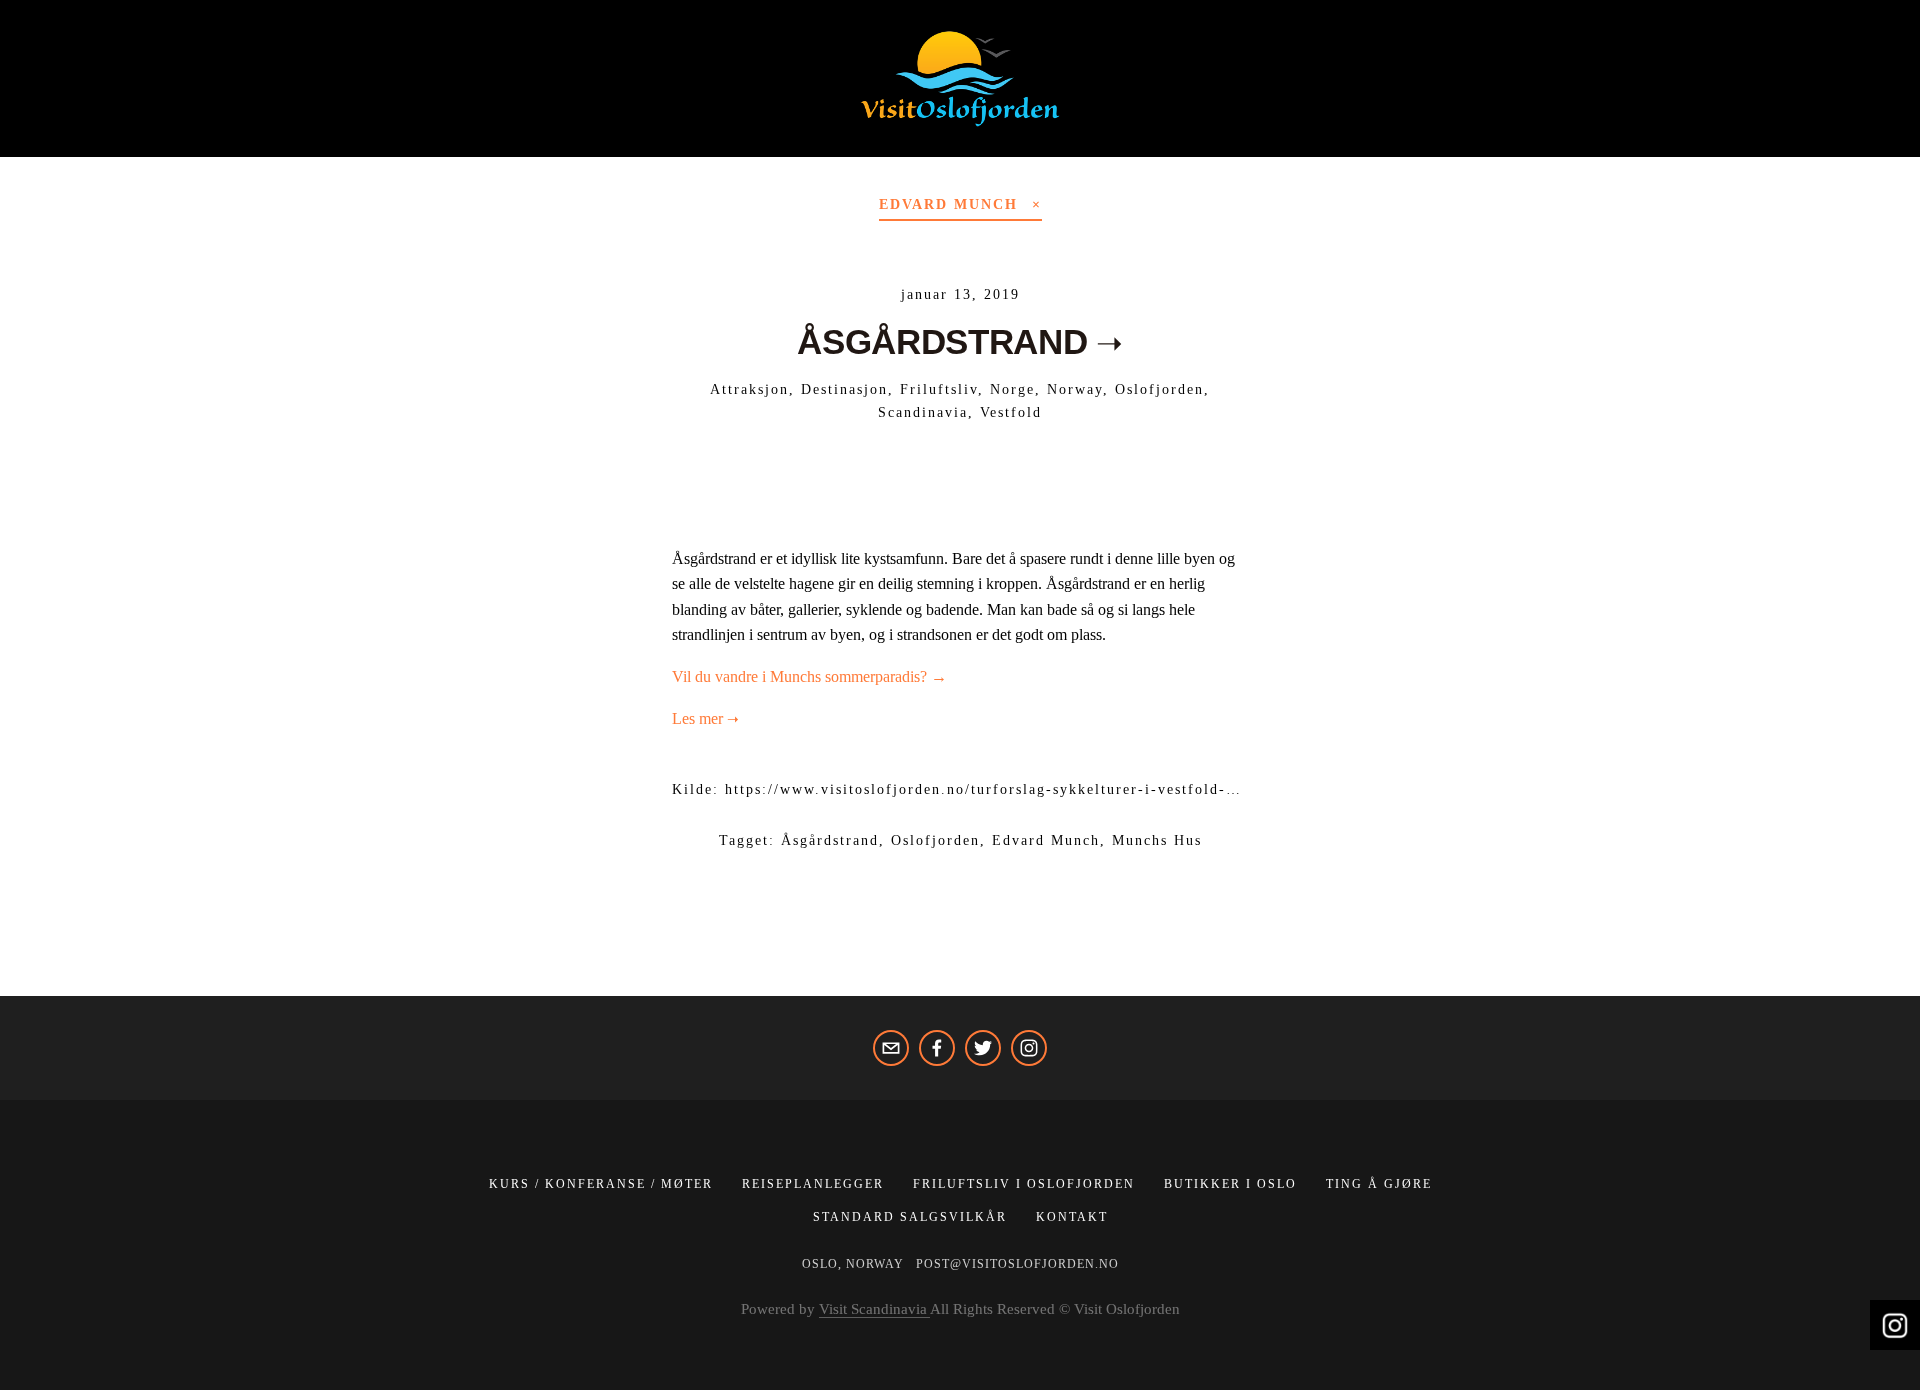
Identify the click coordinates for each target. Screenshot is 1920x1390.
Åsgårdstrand (830, 840)
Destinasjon (844, 389)
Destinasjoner (576, 144)
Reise (704, 144)
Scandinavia (923, 412)
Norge (1012, 389)
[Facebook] (937, 1048)
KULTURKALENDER (1001, 144)
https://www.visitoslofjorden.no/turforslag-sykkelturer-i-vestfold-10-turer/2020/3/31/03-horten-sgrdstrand (1129, 789)
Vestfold (1011, 412)
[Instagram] (1029, 1048)
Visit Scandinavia (874, 1308)
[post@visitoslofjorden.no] (891, 1048)
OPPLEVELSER (331, 144)
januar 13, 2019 (960, 294)
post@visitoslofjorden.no (1017, 1264)
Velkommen (180, 144)
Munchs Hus (1157, 840)
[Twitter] (983, 1048)
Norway (1075, 389)
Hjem (68, 144)
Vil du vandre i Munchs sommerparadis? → (809, 676)
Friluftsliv (939, 389)
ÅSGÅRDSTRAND (942, 341)
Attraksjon (749, 389)
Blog (449, 144)
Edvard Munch (1046, 840)
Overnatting (824, 144)
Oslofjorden (1159, 389)
